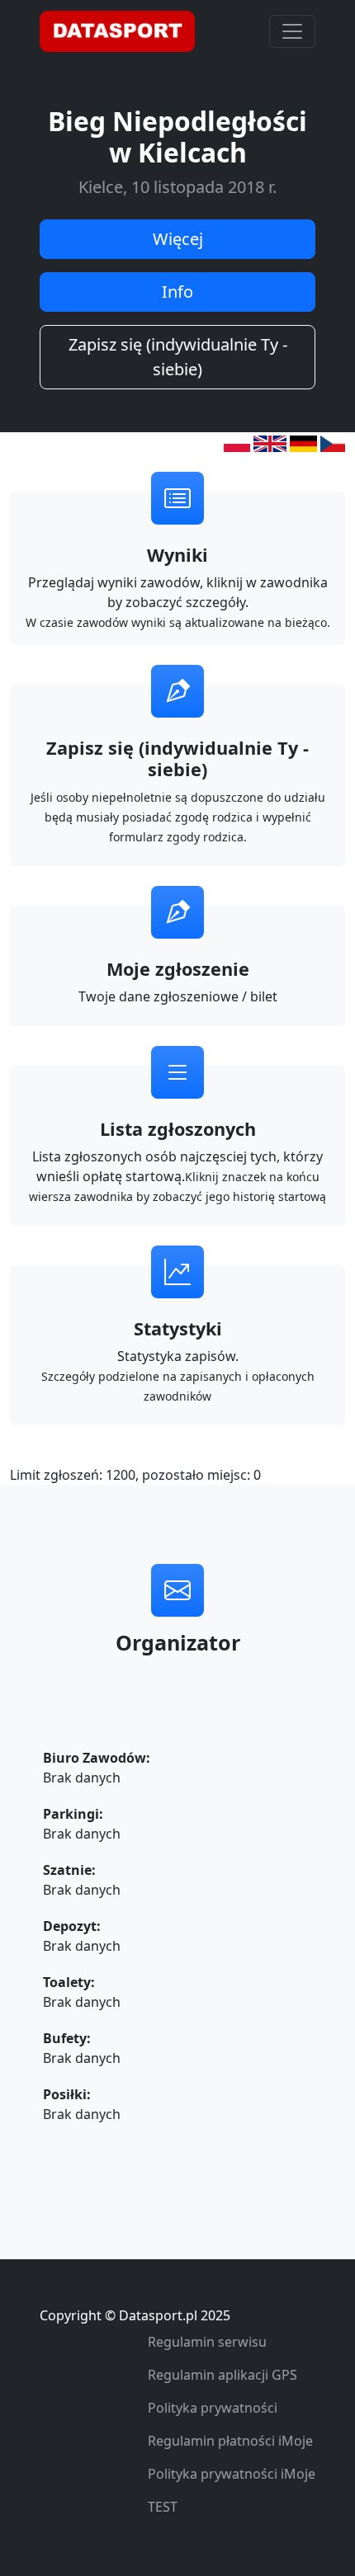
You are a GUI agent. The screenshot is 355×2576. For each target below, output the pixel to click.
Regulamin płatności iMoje (230, 2441)
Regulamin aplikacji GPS (222, 2375)
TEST (163, 2507)
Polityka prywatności (213, 2408)
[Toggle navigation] (292, 31)
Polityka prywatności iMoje (232, 2474)
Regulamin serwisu (207, 2342)
